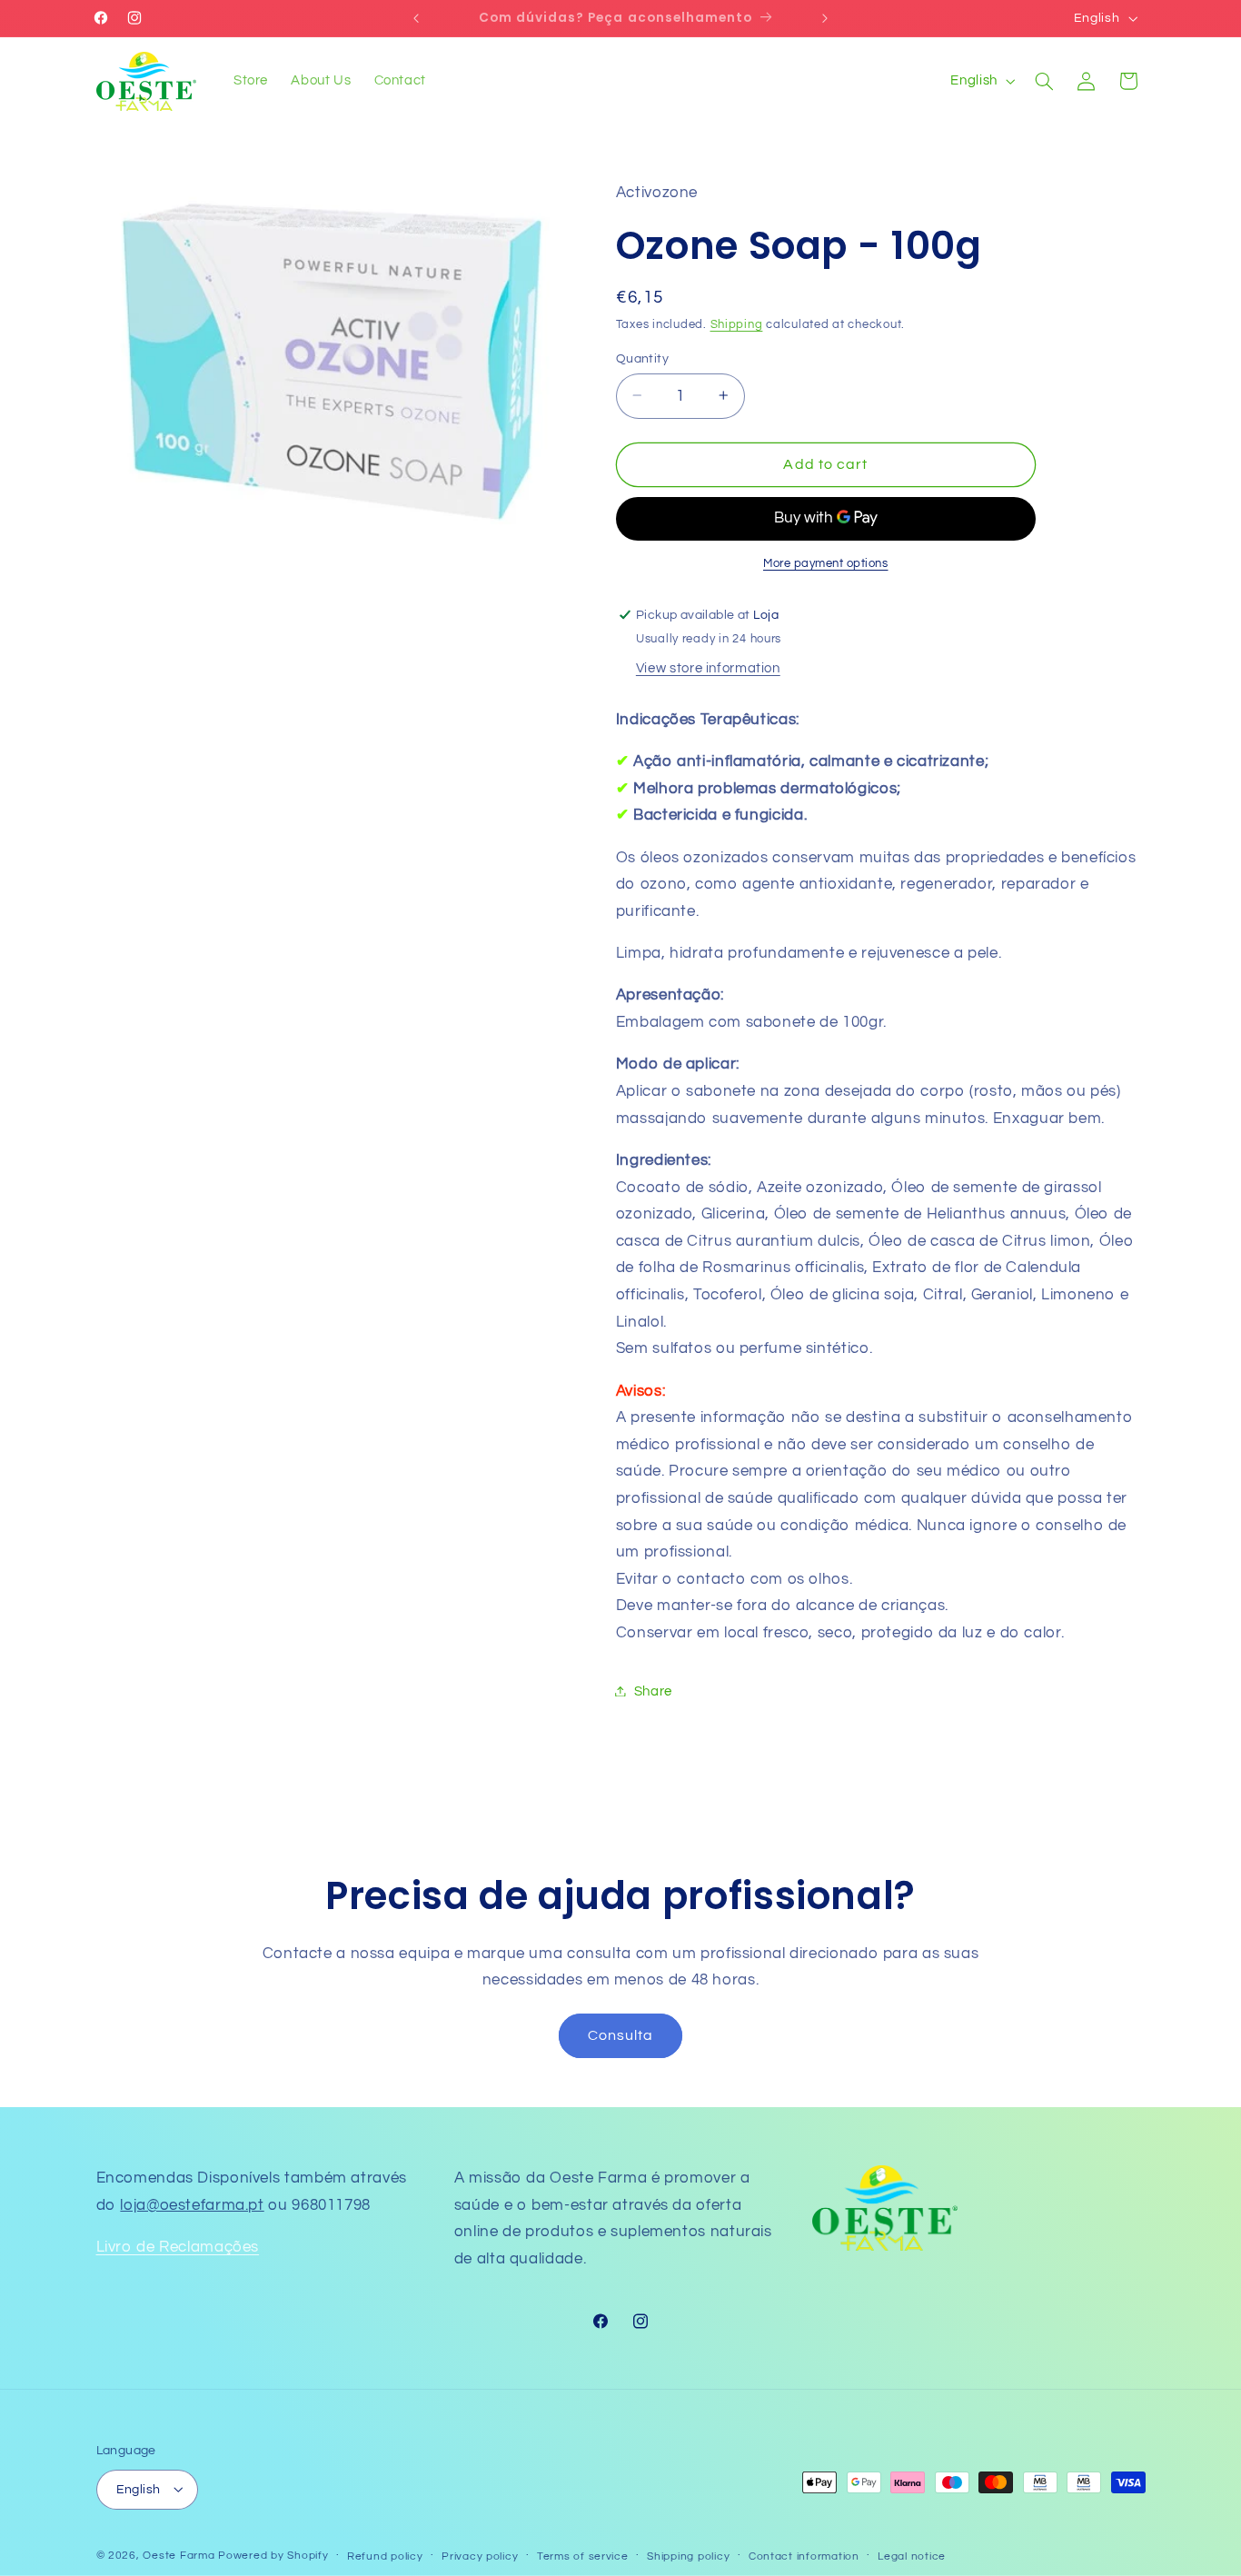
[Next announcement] (825, 18)
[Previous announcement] (416, 18)
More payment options (826, 563)
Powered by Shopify (273, 2555)
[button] (1044, 81)
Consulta (620, 2035)
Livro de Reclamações (178, 2247)
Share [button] (653, 1691)
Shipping (737, 325)
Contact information (804, 2556)
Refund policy (385, 2556)
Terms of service (583, 2556)
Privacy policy (480, 2556)
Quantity (642, 358)
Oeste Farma (179, 2555)
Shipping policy (688, 2556)
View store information (708, 667)
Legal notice (912, 2556)
